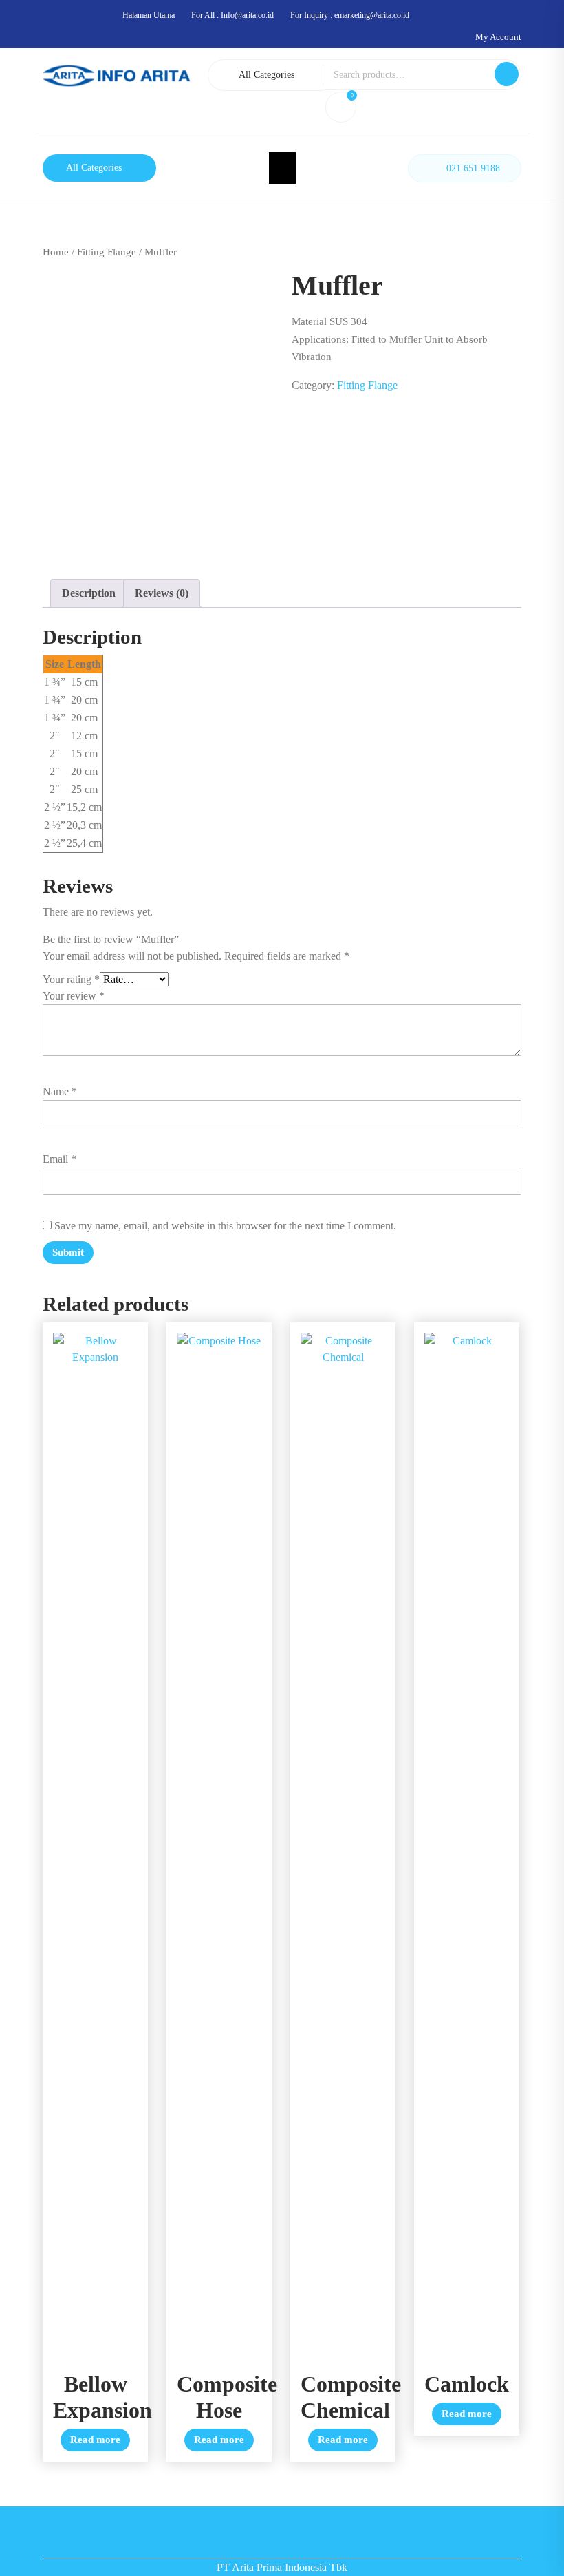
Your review (74, 996)
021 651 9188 (473, 168)
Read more (95, 2440)
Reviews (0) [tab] (162, 593)
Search (507, 74)
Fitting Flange (107, 252)
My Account (498, 37)
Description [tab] (89, 593)
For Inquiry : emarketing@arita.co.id (350, 15)
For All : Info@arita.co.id (232, 15)
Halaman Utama (149, 15)
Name (60, 1091)
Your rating (71, 979)
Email (59, 1159)
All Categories (267, 75)
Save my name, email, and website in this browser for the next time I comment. (225, 1226)
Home (56, 252)
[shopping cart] (343, 109)
